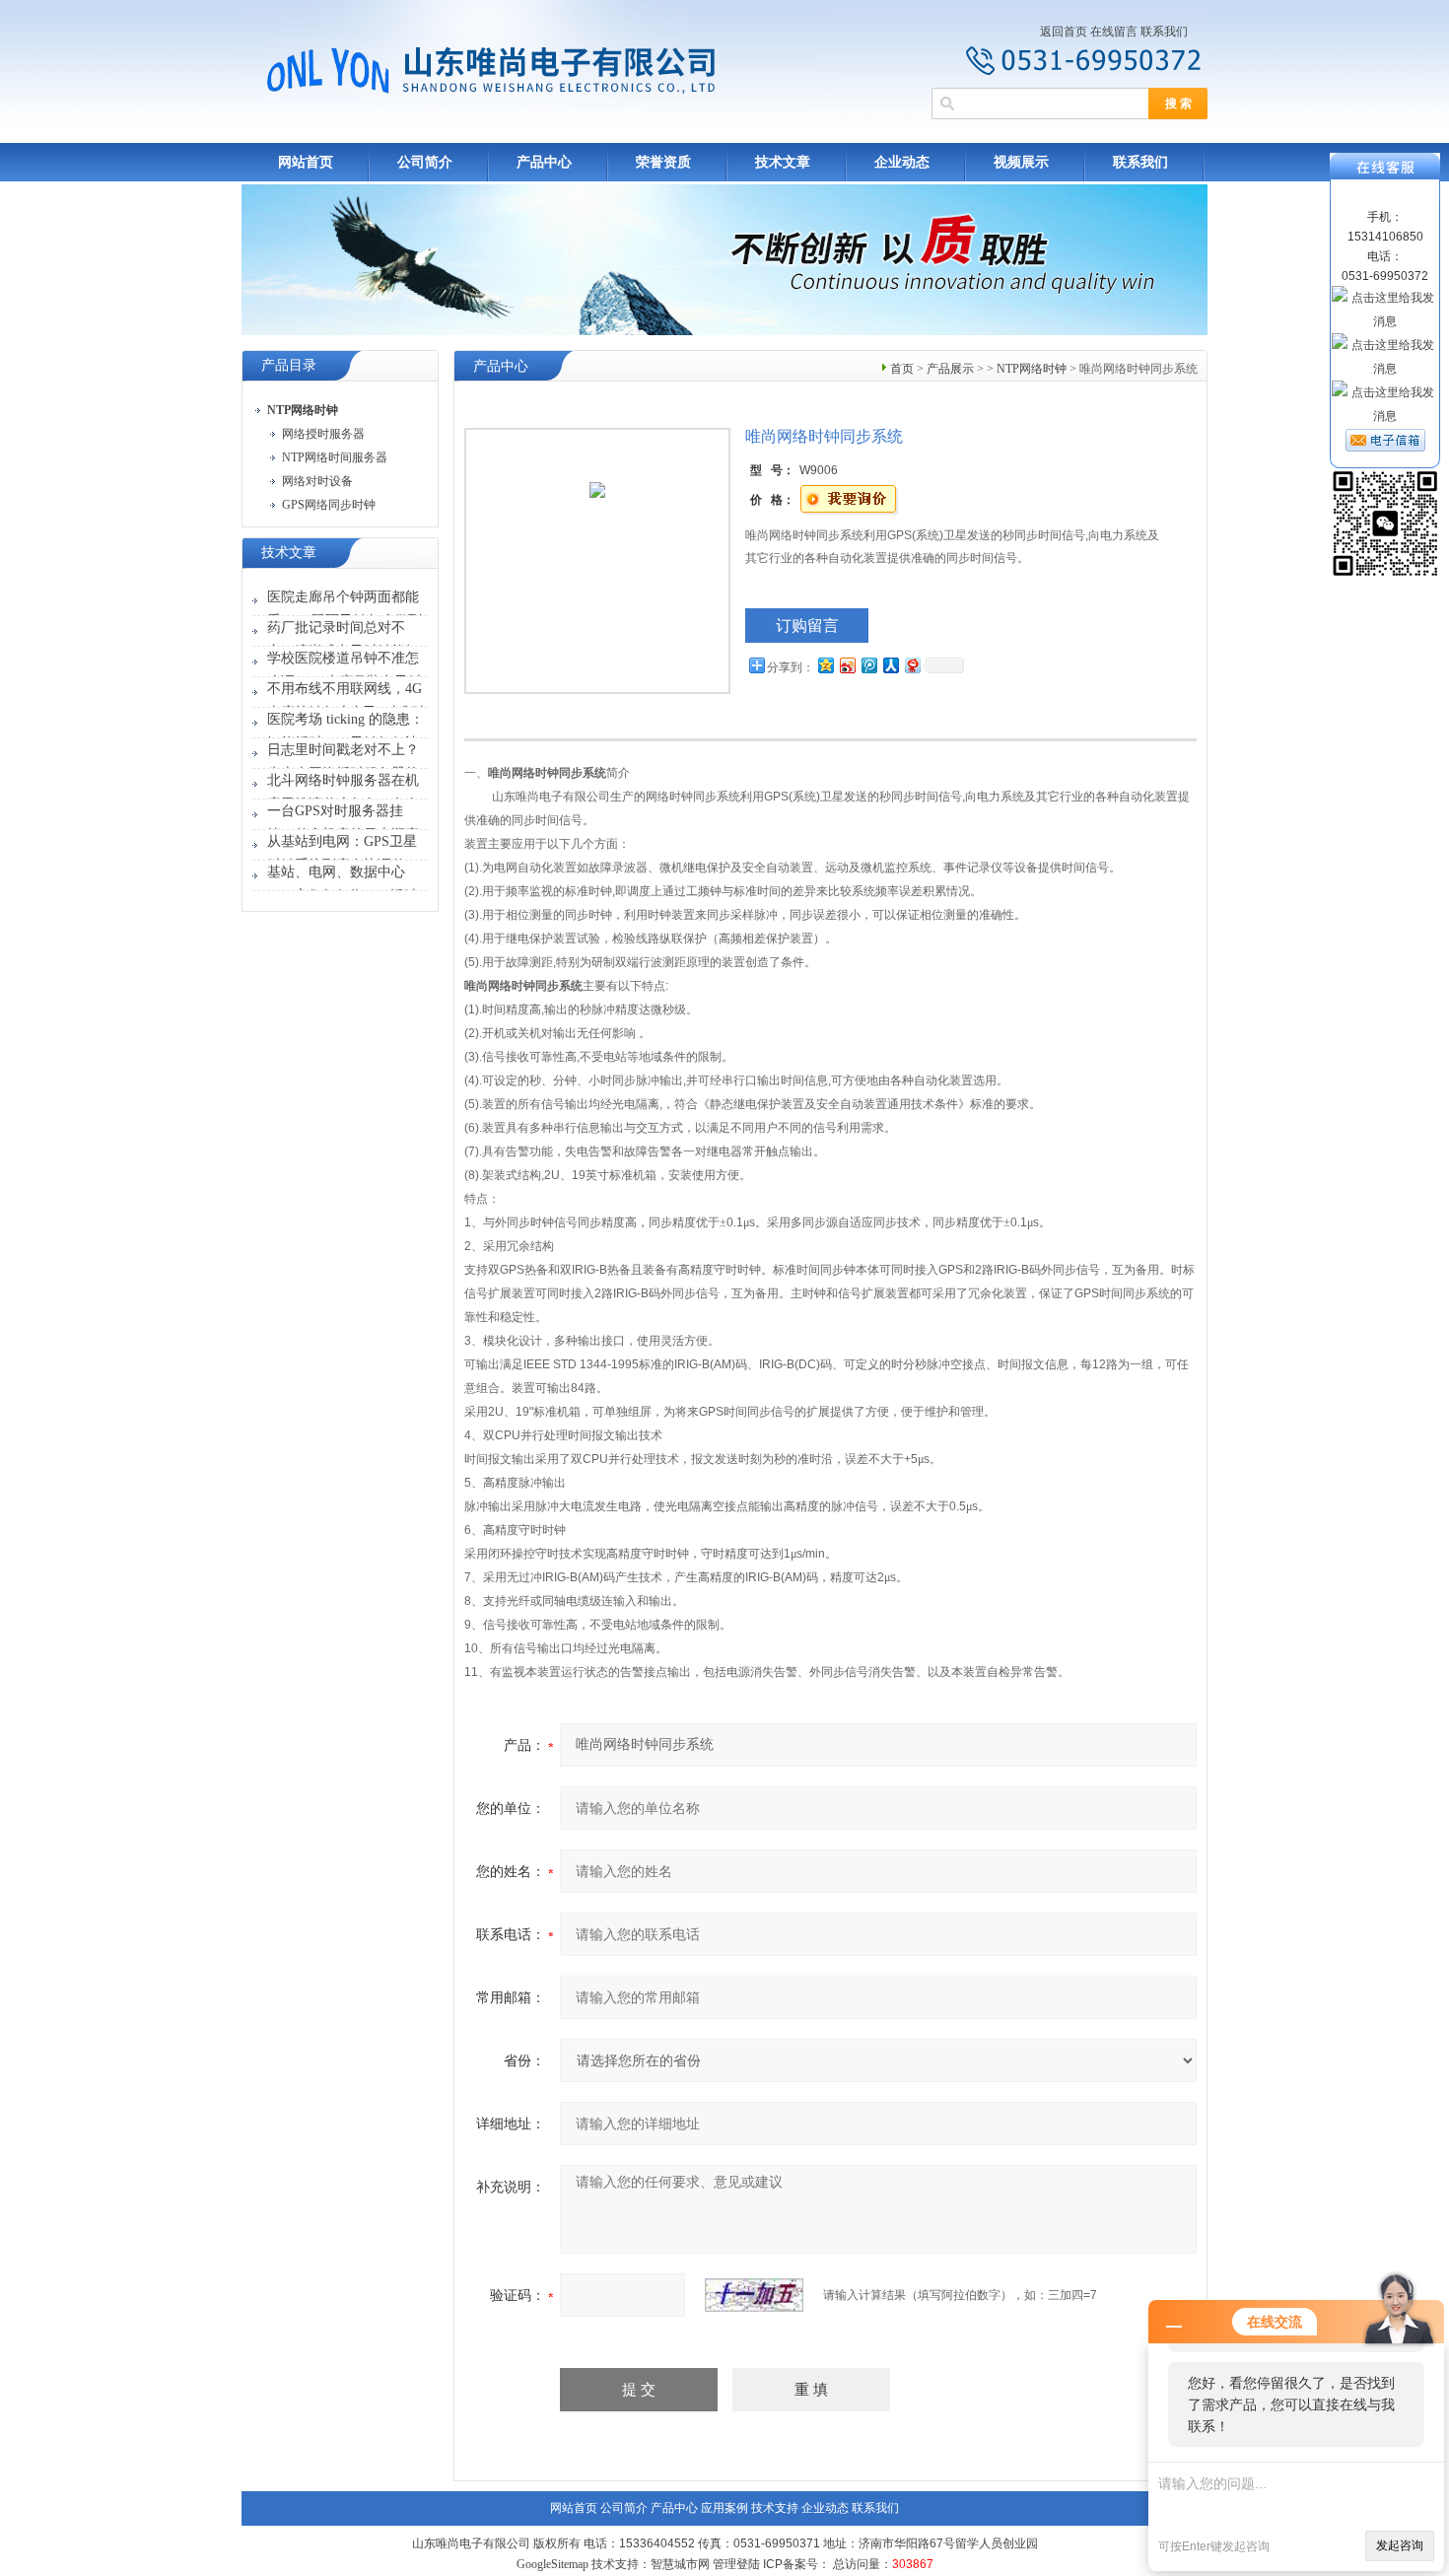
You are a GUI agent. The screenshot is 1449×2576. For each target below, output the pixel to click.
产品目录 (289, 365)
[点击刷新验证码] (754, 2295)
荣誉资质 (663, 162)
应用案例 (724, 2508)
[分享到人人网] (890, 665)
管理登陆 (736, 2564)
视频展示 (1021, 162)
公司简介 (425, 162)
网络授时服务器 (323, 434)
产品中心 (544, 162)
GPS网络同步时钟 (329, 505)
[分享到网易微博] (912, 665)
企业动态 (902, 162)
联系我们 (1164, 32)
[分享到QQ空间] (825, 665)
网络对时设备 (317, 481)
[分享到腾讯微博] (868, 665)
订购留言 (807, 626)
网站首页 (306, 162)
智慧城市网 (680, 2564)
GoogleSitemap (552, 2564)
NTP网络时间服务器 (335, 457)
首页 (902, 369)
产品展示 (950, 369)
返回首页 (1064, 32)
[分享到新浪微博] (847, 665)
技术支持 (775, 2508)
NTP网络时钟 (1032, 369)
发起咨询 (1400, 2545)
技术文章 (783, 162)
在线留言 (1114, 32)
